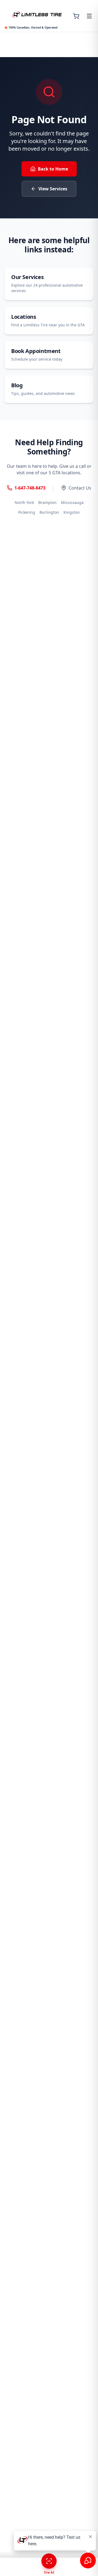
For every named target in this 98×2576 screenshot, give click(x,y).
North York (24, 502)
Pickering (27, 512)
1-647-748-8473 (30, 488)
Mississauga (72, 502)
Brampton (48, 502)
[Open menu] (89, 16)
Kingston (72, 512)
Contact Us (80, 488)
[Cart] (76, 16)
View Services (53, 189)
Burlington (49, 512)
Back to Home (53, 169)
